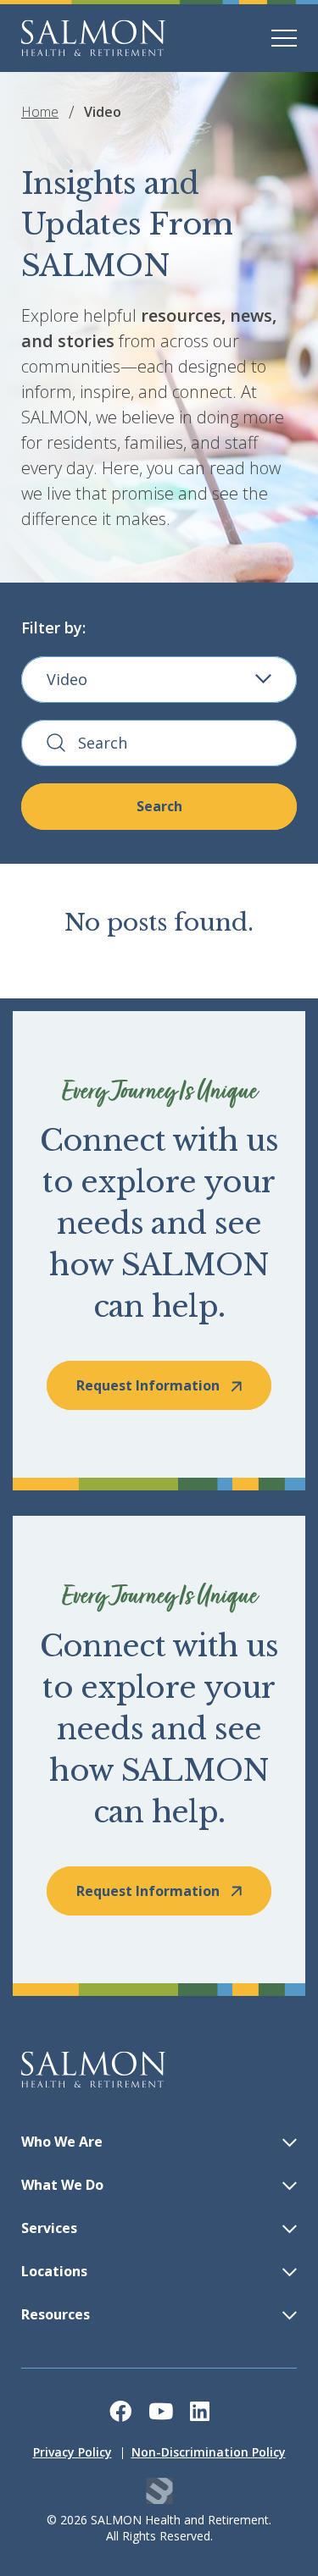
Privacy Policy (73, 2452)
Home (40, 112)
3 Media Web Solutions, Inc (159, 2491)
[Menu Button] (284, 38)
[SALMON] (93, 38)
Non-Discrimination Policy (209, 2452)
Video (67, 679)
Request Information (148, 1385)
